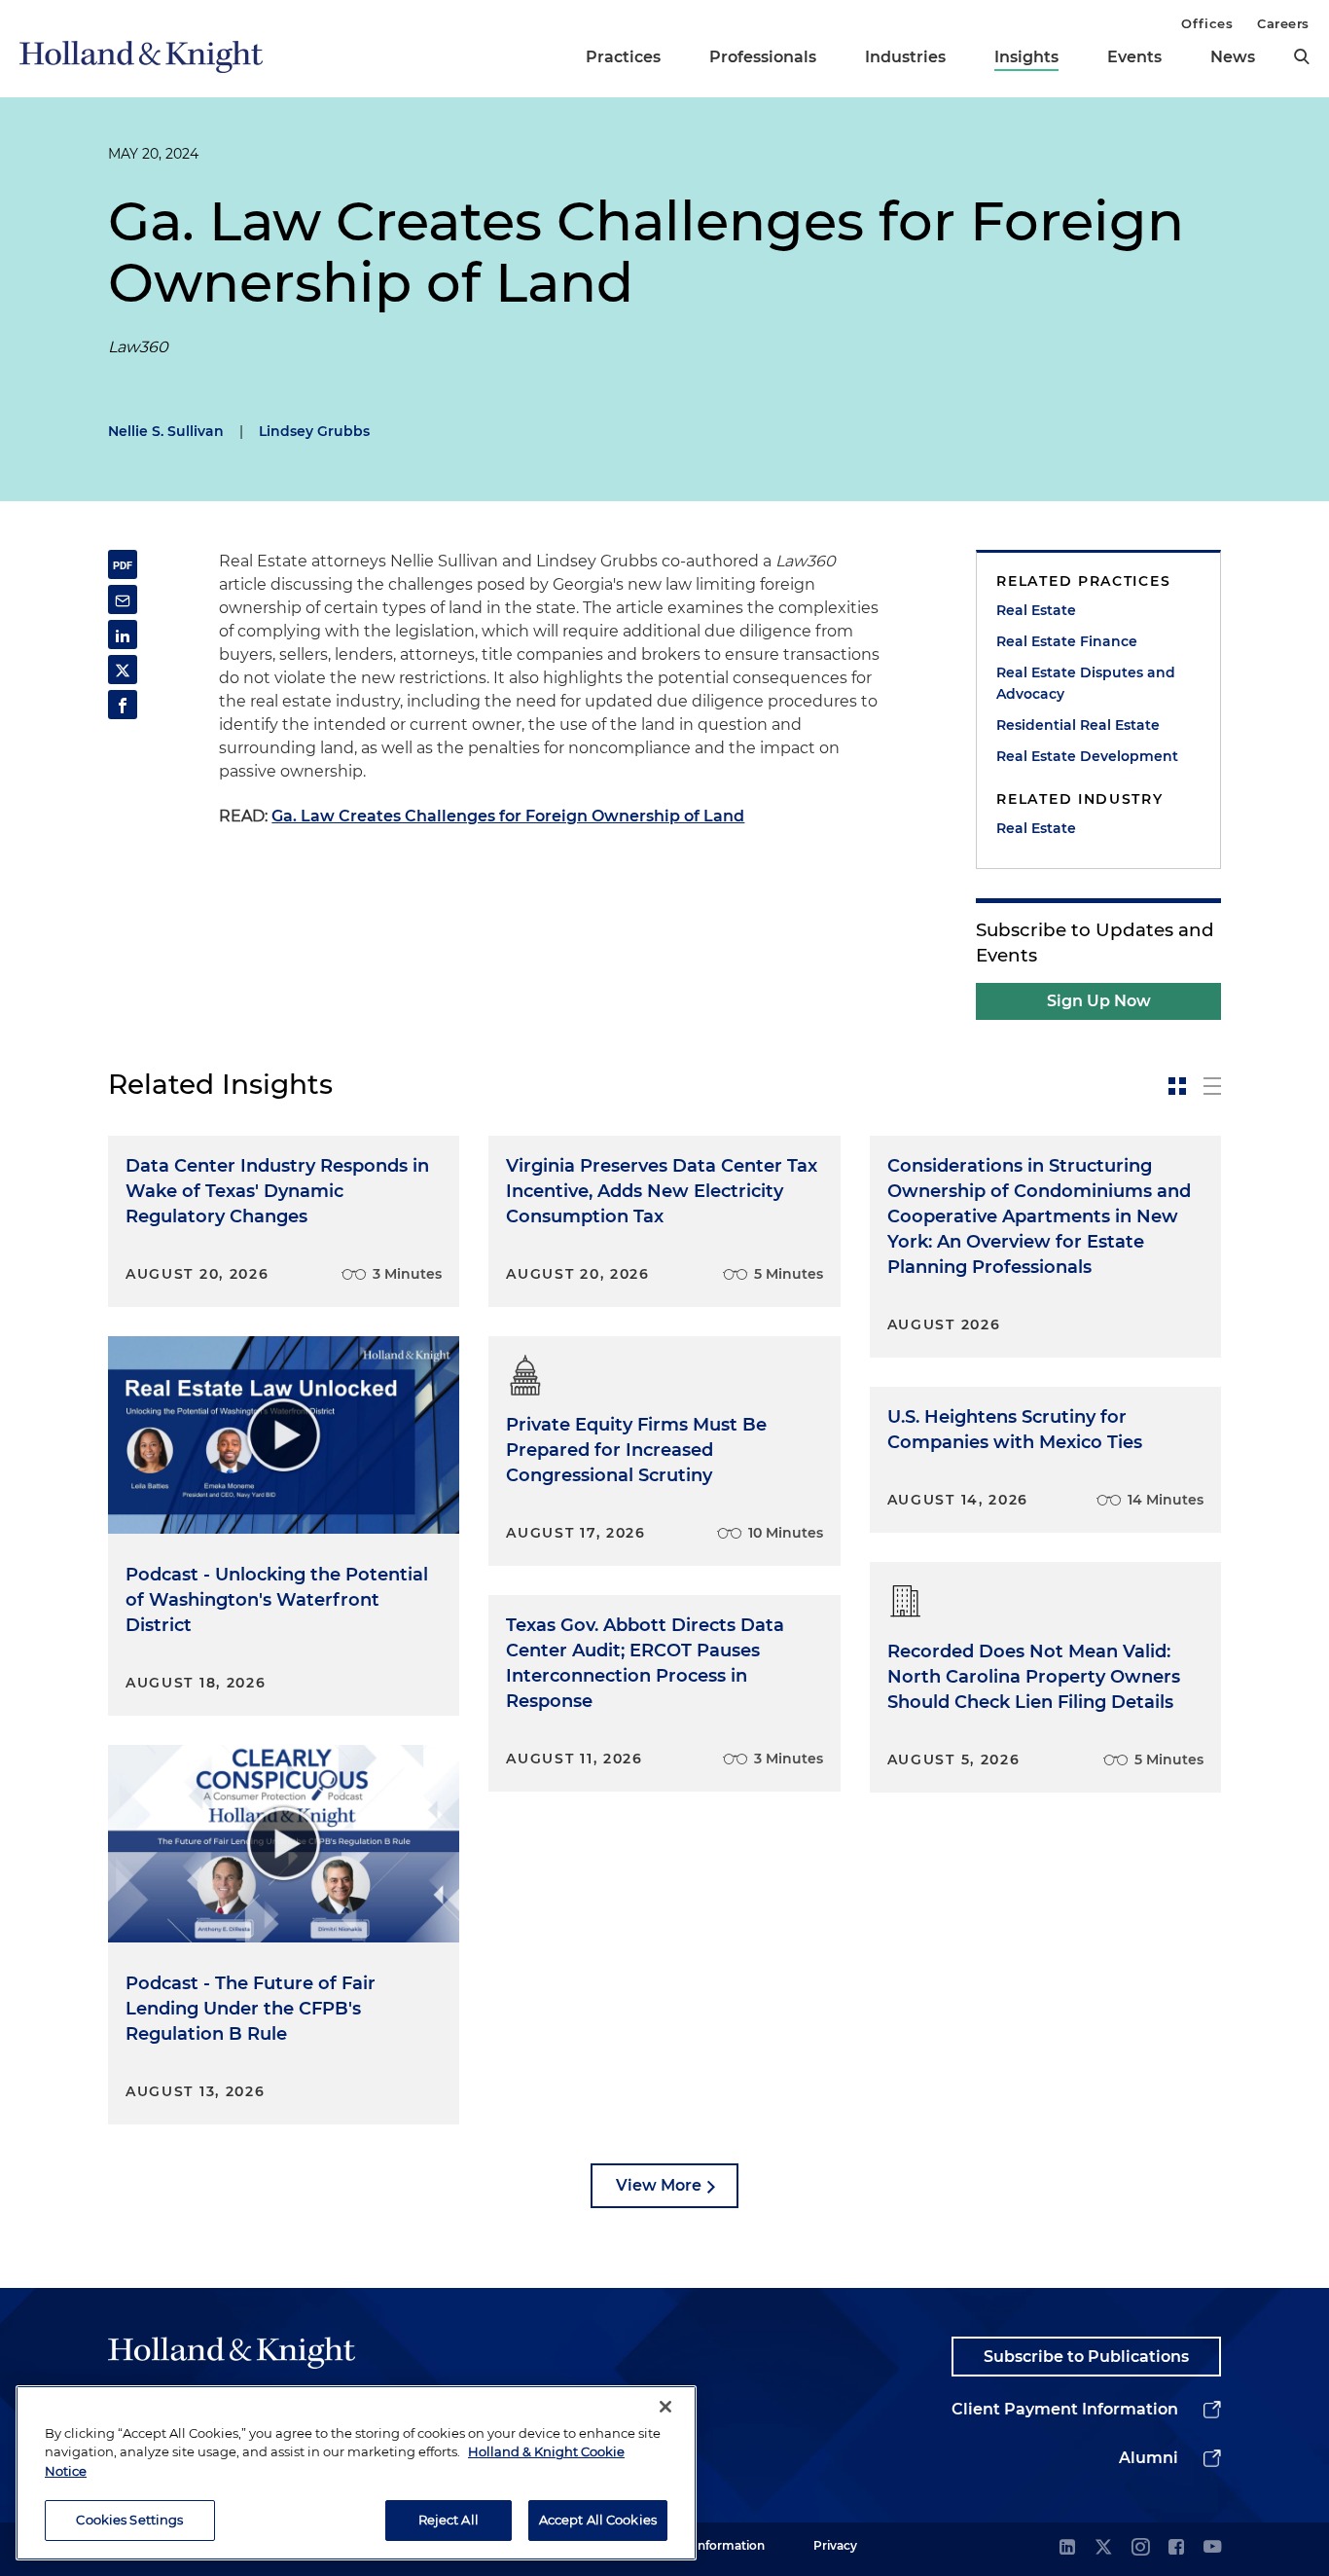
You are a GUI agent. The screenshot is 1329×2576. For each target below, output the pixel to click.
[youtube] (1212, 2548)
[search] (1302, 56)
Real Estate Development (1087, 756)
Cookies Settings (129, 2520)
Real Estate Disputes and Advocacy (1086, 683)
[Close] (665, 2407)
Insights (1026, 57)
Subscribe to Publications (1086, 2357)
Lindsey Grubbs (314, 431)
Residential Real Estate (1078, 725)
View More (659, 2185)
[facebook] (1176, 2548)
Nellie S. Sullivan (166, 431)
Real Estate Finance (1067, 641)
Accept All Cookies (598, 2520)
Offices (1207, 23)
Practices (623, 57)
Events (1134, 57)
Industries (905, 57)
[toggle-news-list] (1212, 1086)
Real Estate (1036, 610)
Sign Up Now (1099, 1001)
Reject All (449, 2520)
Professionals (763, 57)
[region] (356, 2473)
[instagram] (1140, 2548)
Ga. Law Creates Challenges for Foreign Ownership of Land (508, 816)
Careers (1283, 23)
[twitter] (1103, 2548)
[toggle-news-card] (1177, 1086)
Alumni (1149, 2458)
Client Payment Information (1065, 2409)
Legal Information (712, 2545)
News (1233, 57)
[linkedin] (1067, 2548)
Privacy (835, 2545)
